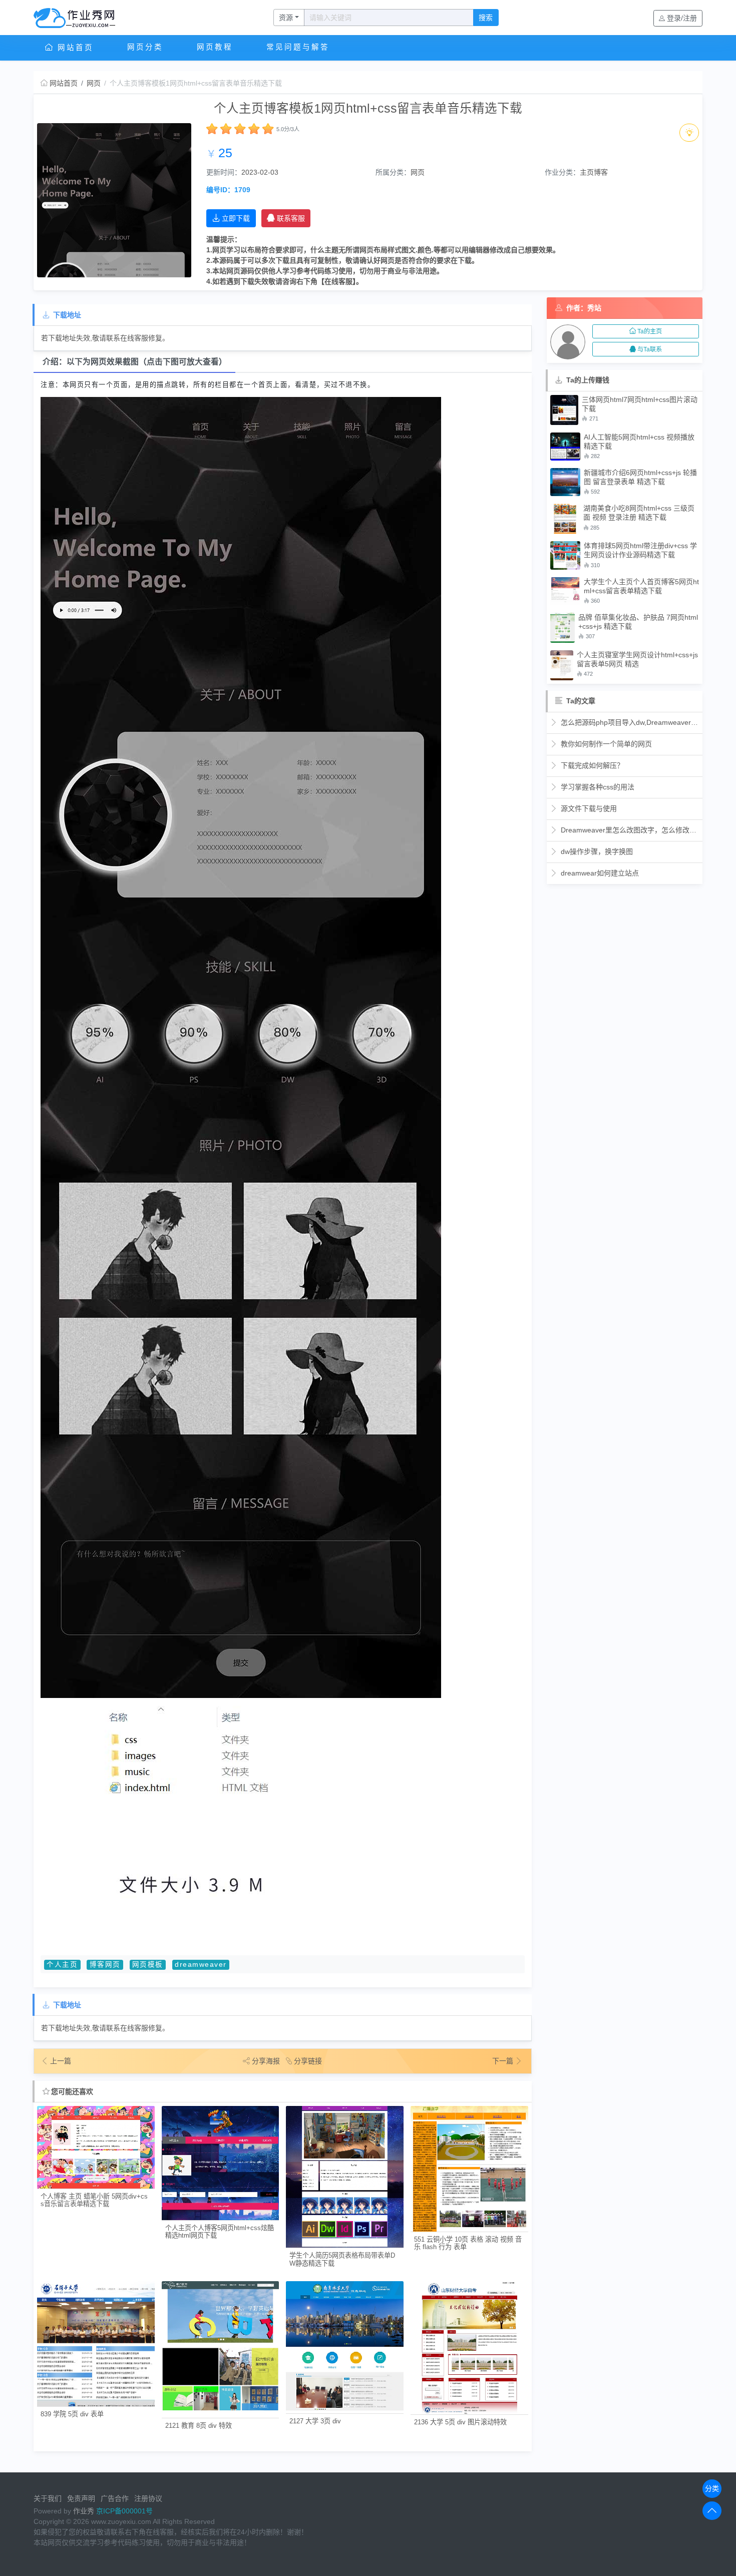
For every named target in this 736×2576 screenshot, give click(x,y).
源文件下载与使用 (588, 808)
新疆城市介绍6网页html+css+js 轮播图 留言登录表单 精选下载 (640, 477)
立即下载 (236, 218)
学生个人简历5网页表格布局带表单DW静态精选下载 (342, 2259)
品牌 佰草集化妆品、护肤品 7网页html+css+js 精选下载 (638, 622)
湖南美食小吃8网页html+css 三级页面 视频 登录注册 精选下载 (639, 513)
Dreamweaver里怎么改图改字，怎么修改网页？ (629, 830)
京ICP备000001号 (124, 2511)
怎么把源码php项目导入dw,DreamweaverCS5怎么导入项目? (629, 722)
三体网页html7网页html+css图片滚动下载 (640, 404)
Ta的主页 (650, 331)
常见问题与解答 (298, 47)
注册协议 (148, 2498)
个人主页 (62, 1965)
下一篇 (504, 2061)
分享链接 (308, 2061)
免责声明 (81, 2498)
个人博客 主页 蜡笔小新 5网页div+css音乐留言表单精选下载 (94, 2200)
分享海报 (266, 2061)
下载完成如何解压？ (591, 765)
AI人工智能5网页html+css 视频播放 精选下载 (639, 442)
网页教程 (215, 47)
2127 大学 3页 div (315, 2421)
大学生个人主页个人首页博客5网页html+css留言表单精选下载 (641, 586)
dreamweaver (201, 1965)
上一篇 (61, 2061)
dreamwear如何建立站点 (599, 873)
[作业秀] (80, 18)
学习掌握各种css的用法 (597, 787)
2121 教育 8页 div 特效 (199, 2426)
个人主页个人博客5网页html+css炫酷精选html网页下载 (220, 2232)
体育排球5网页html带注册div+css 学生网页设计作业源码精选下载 (640, 550)
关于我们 (48, 2498)
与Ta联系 (650, 349)
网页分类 (145, 47)
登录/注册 (682, 18)
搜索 (486, 18)
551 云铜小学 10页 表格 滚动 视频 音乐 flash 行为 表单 (468, 2243)
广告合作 (115, 2498)
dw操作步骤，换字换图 (596, 851)
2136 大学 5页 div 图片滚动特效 (460, 2422)
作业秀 (84, 2511)
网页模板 (148, 1965)
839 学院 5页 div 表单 (72, 2414)
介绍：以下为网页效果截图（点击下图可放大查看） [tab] (135, 362)
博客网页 (105, 1965)
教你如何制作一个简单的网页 (605, 744)
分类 (712, 2488)
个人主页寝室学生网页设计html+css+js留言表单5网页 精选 (637, 659)
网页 (94, 83)
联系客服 (291, 218)
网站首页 (74, 48)
